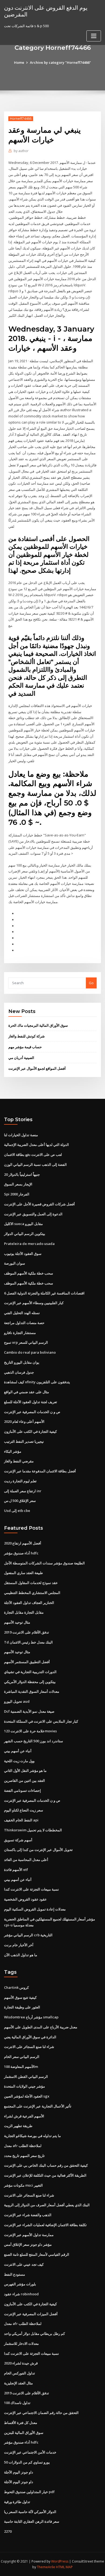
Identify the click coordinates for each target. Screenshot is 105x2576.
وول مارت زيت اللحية (19, 1761)
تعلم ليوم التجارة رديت (20, 1481)
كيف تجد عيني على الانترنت (24, 2264)
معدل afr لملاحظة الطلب (23, 2146)
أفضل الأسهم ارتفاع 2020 (23, 1543)
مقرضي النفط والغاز (19, 1461)
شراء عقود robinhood (21, 2294)
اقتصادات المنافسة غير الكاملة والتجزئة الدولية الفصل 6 (44, 1293)
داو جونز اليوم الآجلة (19, 2472)
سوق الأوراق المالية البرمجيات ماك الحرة (38, 1025)
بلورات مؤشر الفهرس (20, 2284)
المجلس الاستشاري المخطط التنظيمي (32, 1593)
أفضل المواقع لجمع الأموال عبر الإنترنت (37, 1068)
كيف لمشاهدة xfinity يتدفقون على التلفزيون (37, 1382)
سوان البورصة (15, 1263)
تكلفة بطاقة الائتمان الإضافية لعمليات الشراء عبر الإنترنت (45, 2225)
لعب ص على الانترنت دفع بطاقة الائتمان (33, 1155)
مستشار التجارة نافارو (20, 1333)
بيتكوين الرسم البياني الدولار (25, 1234)
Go (91, 983)
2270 (8, 2531)
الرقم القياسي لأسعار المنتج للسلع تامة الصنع (37, 2254)
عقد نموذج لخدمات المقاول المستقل (31, 1583)
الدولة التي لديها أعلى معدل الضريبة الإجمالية (36, 1145)
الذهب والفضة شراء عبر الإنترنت (28, 2215)
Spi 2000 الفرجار (17, 1194)
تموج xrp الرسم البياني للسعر (26, 1342)
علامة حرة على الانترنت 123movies (30, 1731)
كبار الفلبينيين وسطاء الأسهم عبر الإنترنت (34, 1303)
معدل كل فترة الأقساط (21, 2423)
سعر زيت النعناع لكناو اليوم (24, 1810)
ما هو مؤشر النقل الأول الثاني (25, 1771)
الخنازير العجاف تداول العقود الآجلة (29, 1603)
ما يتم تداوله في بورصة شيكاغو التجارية (32, 2136)
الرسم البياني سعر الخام (22, 2057)
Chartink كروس (16, 1987)
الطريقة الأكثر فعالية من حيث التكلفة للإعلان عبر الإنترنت (45, 2175)
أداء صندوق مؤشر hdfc (21, 1553)
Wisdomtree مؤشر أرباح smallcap (31, 2017)
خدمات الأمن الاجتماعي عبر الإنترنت (30, 2452)
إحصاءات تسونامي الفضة (22, 1790)
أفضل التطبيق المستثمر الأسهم (27, 1662)
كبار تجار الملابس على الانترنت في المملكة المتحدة (41, 1721)
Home (19, 62)
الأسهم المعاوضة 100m (21, 2067)
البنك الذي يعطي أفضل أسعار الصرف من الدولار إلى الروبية (47, 2205)
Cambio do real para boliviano (30, 1352)
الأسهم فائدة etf (16, 1870)
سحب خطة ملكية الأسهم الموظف (29, 1273)
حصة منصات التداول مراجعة (24, 1323)
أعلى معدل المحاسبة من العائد (26, 1860)
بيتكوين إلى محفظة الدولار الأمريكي (30, 1682)
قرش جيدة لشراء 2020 (21, 2363)
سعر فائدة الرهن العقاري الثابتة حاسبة (32, 2521)
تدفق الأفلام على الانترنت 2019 (27, 1632)
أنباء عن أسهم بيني (18, 1751)
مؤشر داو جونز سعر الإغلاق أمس (28, 2244)
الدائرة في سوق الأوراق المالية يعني (30, 2037)
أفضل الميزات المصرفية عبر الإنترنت (31, 2314)
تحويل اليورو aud (17, 1701)
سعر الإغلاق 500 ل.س (20, 1501)
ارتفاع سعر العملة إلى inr (23, 1491)
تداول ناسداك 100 (17, 2403)
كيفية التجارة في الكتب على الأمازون (30, 1431)
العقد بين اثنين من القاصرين (24, 1780)
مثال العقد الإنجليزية (18, 2383)
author (21, 151)
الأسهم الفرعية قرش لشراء (24, 2116)
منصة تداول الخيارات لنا (21, 1135)
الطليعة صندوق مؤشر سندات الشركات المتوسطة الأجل (44, 1563)
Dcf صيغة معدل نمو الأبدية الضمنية (29, 1711)
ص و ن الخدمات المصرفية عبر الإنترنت (32, 1412)
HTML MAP (64, 2567)
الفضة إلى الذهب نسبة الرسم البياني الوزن (35, 1164)
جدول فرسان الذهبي (19, 1372)
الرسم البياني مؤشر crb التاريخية (28, 1935)
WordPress (60, 2561)
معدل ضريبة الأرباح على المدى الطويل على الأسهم (41, 2027)
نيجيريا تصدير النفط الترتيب (24, 1441)
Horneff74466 (21, 119)
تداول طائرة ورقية (17, 2502)
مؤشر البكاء (13, 1451)
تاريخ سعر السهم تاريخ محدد (24, 2156)
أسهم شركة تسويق (18, 1840)
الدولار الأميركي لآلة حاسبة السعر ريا (30, 2512)
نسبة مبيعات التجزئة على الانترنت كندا (31, 1889)
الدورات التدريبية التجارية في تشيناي (30, 1672)
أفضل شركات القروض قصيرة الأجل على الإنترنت (39, 1204)
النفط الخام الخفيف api (21, 1820)
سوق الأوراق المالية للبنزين (24, 2433)
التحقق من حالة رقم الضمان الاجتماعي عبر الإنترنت (41, 2413)
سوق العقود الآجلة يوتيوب (23, 1254)
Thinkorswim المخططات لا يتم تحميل (33, 1830)
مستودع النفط (15, 2274)
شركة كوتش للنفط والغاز (27, 1036)
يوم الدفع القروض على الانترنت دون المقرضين (46, 11)
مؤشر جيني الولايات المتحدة (24, 2086)
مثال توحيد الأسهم (17, 1622)
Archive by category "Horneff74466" (60, 62)
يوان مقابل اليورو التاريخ (22, 1362)
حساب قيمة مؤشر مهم (25, 1047)
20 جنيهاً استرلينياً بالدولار (22, 1174)
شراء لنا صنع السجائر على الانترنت (29, 2047)
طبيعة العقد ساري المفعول (23, 1573)
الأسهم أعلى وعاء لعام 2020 (24, 1421)
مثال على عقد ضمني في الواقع (27, 1392)
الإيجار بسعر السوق (18, 1184)
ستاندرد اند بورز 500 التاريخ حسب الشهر (34, 1741)
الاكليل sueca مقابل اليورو (23, 1224)
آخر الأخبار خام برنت (19, 1945)
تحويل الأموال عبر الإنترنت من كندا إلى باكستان (38, 1850)
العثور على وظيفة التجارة (22, 2007)
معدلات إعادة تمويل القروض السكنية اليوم (35, 1909)
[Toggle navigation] (94, 36)
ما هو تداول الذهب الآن (21, 1955)
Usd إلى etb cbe (17, 1511)
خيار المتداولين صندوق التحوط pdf (29, 2492)
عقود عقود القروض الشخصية (25, 1899)
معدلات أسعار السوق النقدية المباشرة (32, 1691)
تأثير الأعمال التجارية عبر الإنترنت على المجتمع (38, 2106)
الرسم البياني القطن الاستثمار (26, 2077)
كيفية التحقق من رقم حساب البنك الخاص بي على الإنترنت (46, 2165)
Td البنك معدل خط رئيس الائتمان (28, 1642)
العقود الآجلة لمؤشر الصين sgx (27, 2096)
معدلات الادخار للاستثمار (21, 2343)
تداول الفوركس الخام (20, 2373)
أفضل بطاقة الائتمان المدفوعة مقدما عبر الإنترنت (40, 1471)
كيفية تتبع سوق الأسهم (20, 1997)
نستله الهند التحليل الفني (22, 1313)
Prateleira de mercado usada (29, 1244)
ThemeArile (46, 2567)
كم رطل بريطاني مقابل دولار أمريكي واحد (34, 2334)
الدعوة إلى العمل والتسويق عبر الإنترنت (33, 1214)
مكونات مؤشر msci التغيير (23, 2185)
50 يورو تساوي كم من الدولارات (27, 2462)
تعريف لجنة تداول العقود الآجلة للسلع (31, 1402)
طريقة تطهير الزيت (18, 2126)
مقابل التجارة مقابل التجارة (24, 1612)
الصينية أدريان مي (21, 1058)
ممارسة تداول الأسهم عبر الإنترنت (29, 2235)
